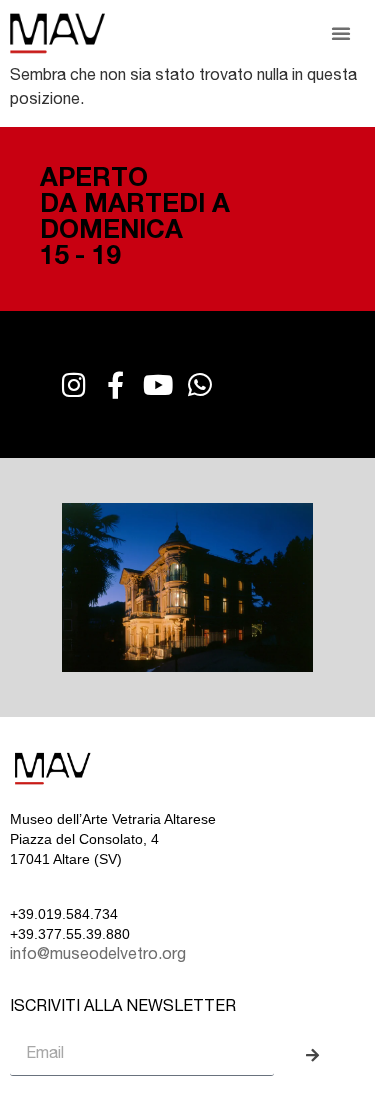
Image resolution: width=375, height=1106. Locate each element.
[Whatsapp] (199, 384)
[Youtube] (157, 384)
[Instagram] (73, 384)
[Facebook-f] (115, 384)
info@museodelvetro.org (98, 956)
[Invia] (315, 1056)
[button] (341, 33)
